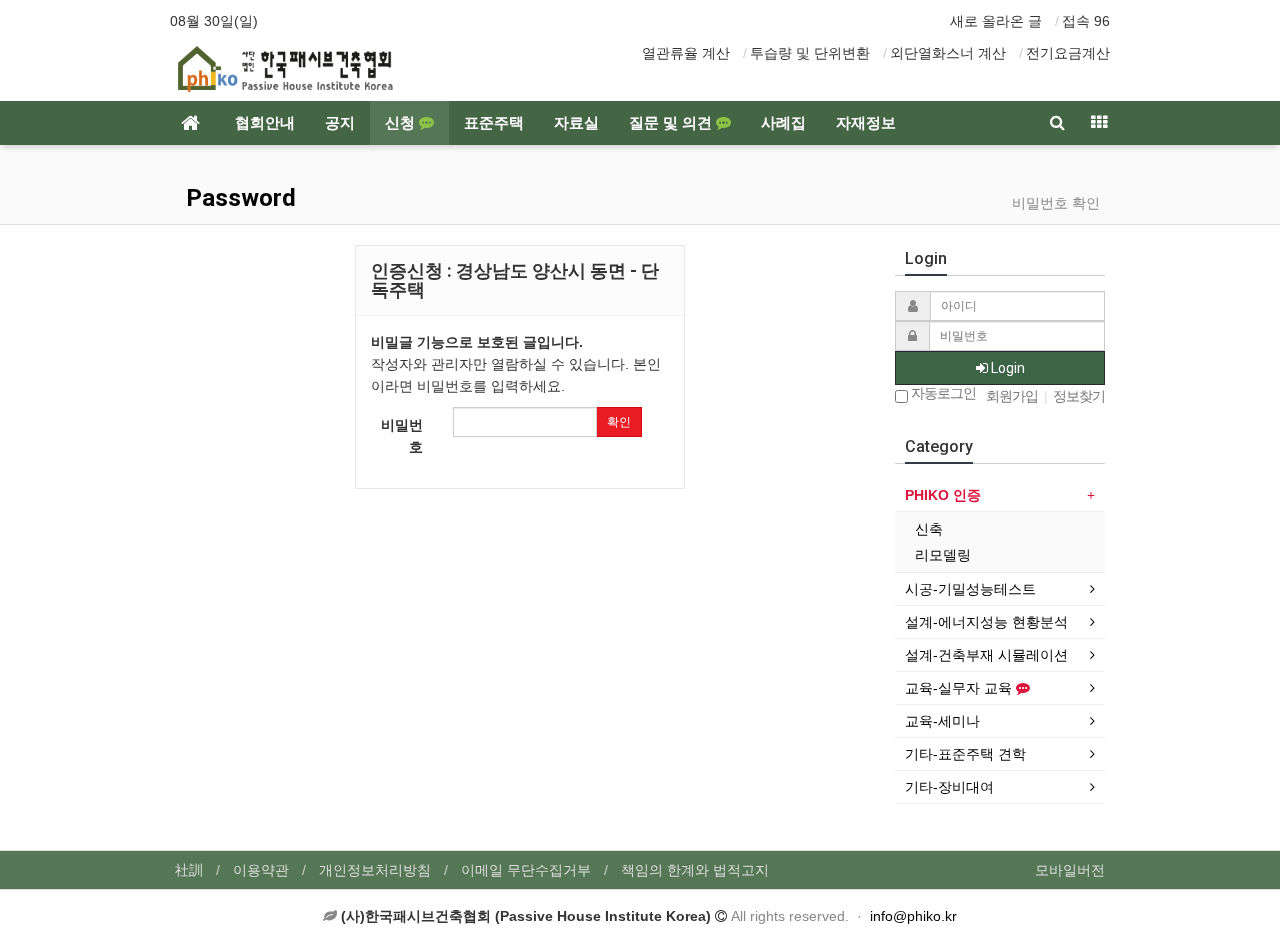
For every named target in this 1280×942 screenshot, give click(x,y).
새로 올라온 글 (996, 21)
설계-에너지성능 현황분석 (986, 622)
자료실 (576, 123)
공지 (340, 123)
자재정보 (866, 123)
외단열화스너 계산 (948, 53)
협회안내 (265, 123)
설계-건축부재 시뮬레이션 (986, 655)
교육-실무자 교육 (960, 688)
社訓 (189, 870)
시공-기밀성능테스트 (970, 589)
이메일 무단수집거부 (526, 870)
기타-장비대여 (949, 787)
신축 (929, 529)
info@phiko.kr (913, 916)
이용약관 (261, 870)
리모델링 (943, 555)
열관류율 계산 (686, 53)
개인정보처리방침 (375, 870)
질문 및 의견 (672, 123)
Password (238, 198)
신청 (402, 123)
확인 (619, 422)
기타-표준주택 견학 (965, 754)
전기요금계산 (1068, 53)
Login (1006, 368)
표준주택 (494, 123)
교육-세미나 (942, 721)
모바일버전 (1070, 870)
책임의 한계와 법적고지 (695, 870)
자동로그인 (942, 393)
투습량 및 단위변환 (810, 53)
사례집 (783, 123)
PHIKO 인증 (943, 495)
